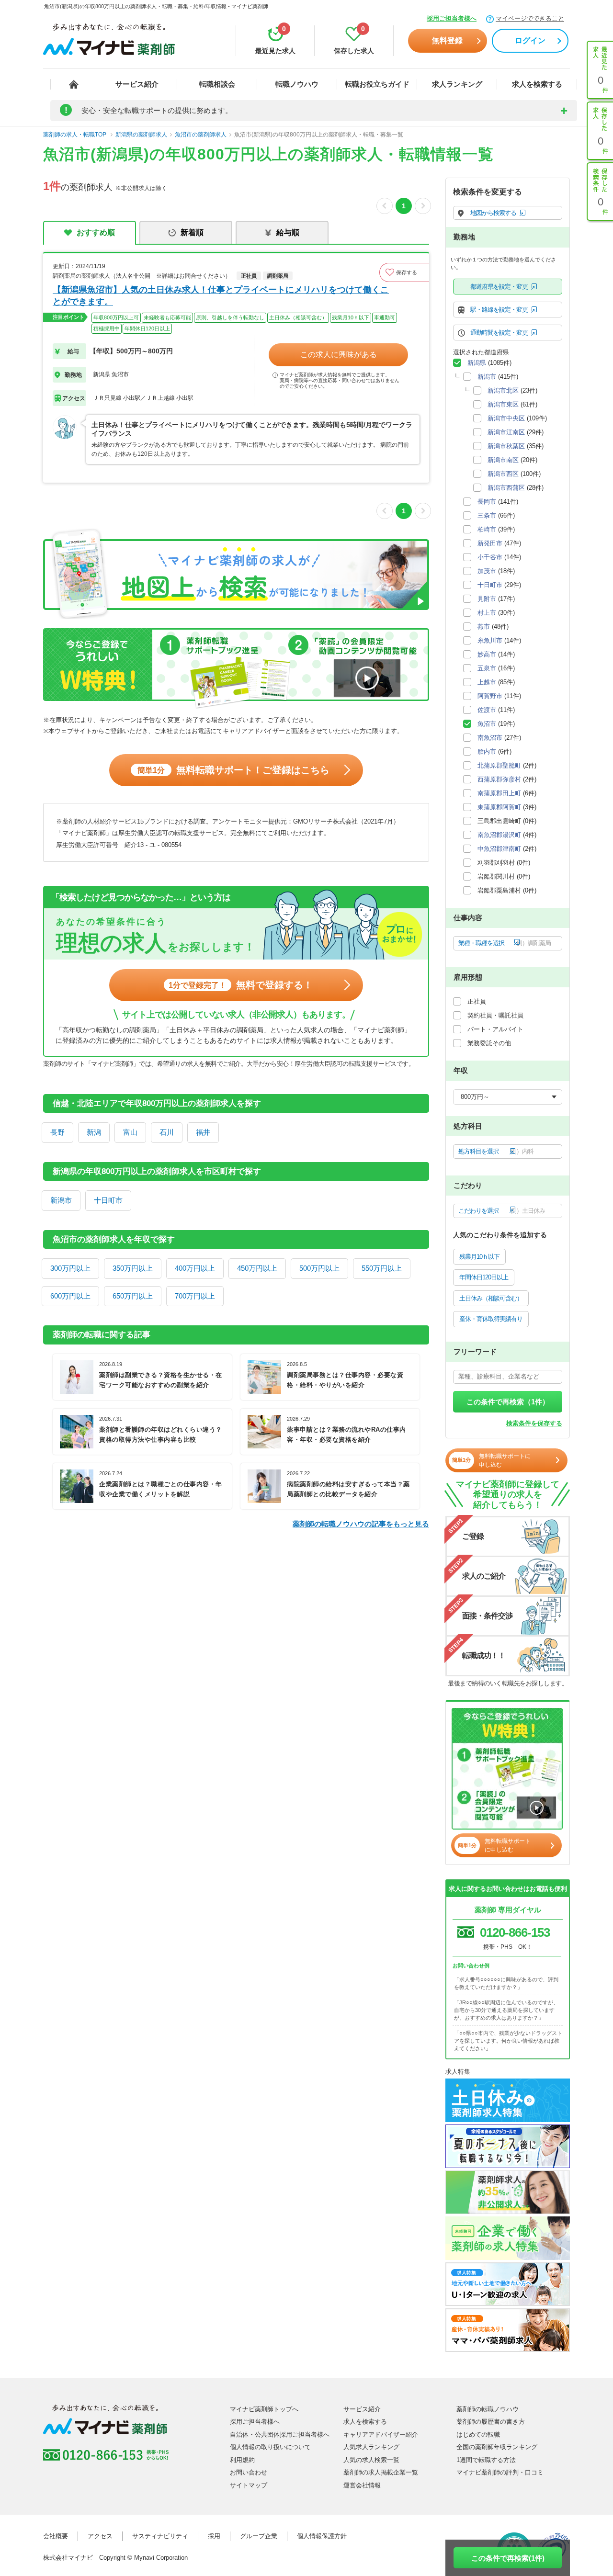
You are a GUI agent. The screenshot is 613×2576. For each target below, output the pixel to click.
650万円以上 (133, 1296)
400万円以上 (195, 1268)
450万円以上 (257, 1268)
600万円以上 (70, 1296)
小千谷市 (490, 557)
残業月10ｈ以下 (479, 1257)
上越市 (487, 682)
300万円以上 (70, 1268)
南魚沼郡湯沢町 (499, 835)
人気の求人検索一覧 (371, 2460)
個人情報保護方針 (322, 2536)
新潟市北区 (503, 390)
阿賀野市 (490, 696)
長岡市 (487, 502)
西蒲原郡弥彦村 (499, 779)
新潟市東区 (503, 404)
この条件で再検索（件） (508, 1402)
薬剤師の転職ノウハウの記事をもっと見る (361, 1524)
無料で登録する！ (241, 985)
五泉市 (487, 668)
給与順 (288, 232)
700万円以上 (195, 1296)
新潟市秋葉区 (506, 446)
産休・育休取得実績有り (491, 1319)
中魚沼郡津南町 (499, 849)
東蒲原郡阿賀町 (499, 807)
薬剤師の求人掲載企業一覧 (381, 2472)
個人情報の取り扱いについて (270, 2447)
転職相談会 (217, 84)
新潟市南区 (503, 460)
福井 (203, 1132)
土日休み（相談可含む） (491, 1298)
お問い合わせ (249, 2472)
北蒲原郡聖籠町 (499, 765)
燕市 (484, 627)
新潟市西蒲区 (506, 488)
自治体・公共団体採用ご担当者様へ (280, 2435)
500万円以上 (319, 1268)
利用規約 (242, 2460)
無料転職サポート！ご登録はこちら (233, 770)
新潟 (94, 1132)
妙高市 (487, 654)
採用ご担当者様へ (452, 18)
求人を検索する (537, 84)
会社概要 (56, 2536)
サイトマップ (249, 2485)
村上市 (487, 613)
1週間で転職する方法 (486, 2460)
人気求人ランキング (371, 2447)
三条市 (487, 515)
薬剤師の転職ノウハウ (488, 2409)
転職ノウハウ (297, 84)
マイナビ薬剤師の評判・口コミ (500, 2472)
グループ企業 (259, 2536)
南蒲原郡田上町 (499, 793)
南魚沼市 (490, 738)
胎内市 (487, 751)
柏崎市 (487, 529)
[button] (404, 272)
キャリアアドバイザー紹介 (381, 2435)
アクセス (100, 2536)
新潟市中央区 (506, 418)
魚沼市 (487, 724)
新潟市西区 (503, 474)
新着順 (192, 232)
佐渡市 (487, 710)
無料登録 (447, 40)
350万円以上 (133, 1268)
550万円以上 (382, 1268)
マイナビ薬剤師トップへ (264, 2409)
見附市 (487, 599)
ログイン (530, 40)
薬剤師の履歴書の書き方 (491, 2422)
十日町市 (108, 1200)
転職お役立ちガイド (377, 84)
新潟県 (477, 363)
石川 (167, 1132)
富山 (130, 1132)
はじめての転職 (478, 2435)
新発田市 (490, 543)
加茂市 (487, 571)
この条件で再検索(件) (508, 2558)
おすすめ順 (96, 232)
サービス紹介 (137, 84)
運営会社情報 (362, 2485)
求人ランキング (457, 84)
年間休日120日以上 (484, 1277)
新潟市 (61, 1200)
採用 (214, 2536)
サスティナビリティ (160, 2536)
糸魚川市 (490, 640)
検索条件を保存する (534, 1423)
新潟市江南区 (506, 432)
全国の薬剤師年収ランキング (497, 2447)
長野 (57, 1132)
